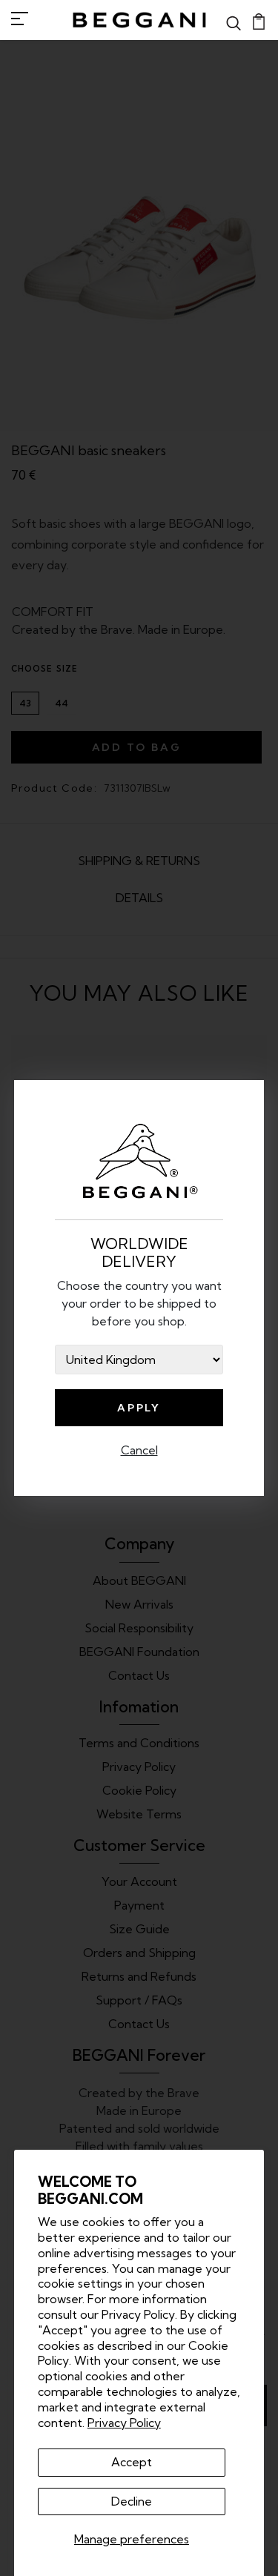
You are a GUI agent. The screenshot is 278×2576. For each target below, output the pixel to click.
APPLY (139, 1408)
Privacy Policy (124, 2423)
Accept (132, 2462)
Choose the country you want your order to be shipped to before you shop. (139, 1303)
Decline (132, 2501)
